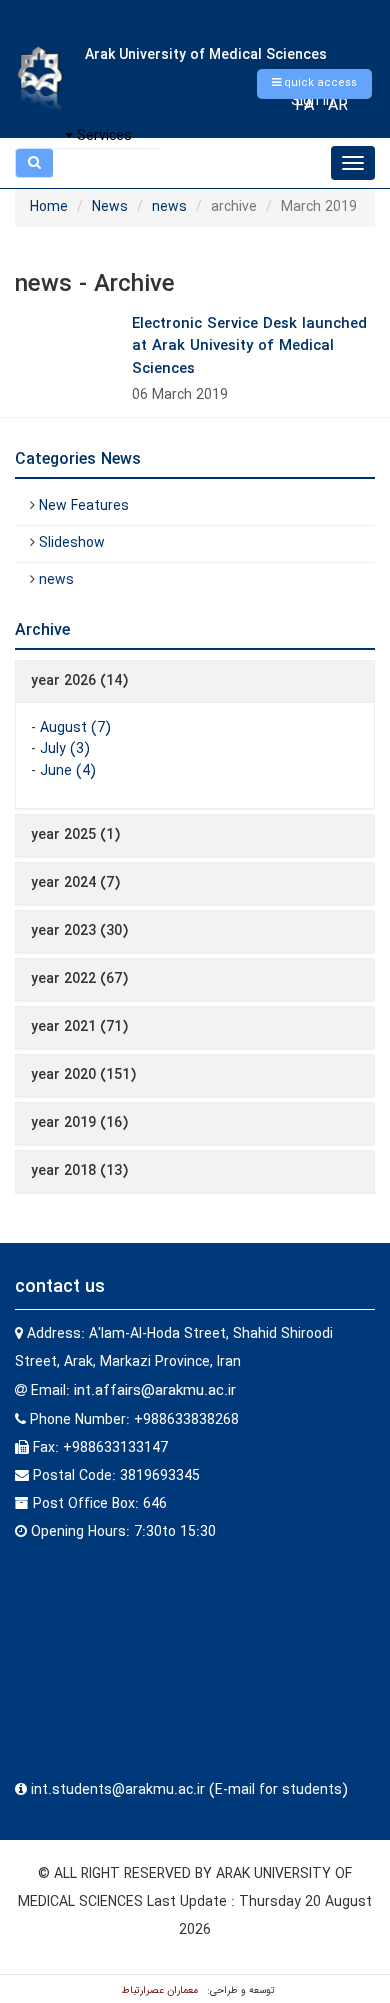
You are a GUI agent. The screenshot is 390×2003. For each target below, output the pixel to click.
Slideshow (72, 543)
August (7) (75, 728)
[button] (314, 84)
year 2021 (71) (79, 1027)
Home (49, 207)
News (110, 207)
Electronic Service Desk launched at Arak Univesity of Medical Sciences (249, 346)
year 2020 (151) (83, 1075)
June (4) (68, 771)
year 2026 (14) (79, 681)
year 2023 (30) (79, 931)
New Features (84, 506)
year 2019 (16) (79, 1123)
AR (338, 105)
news (169, 207)
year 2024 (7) (75, 883)
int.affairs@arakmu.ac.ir (155, 1391)
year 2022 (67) (79, 979)
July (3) (65, 749)
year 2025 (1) (75, 835)
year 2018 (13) (79, 1171)
